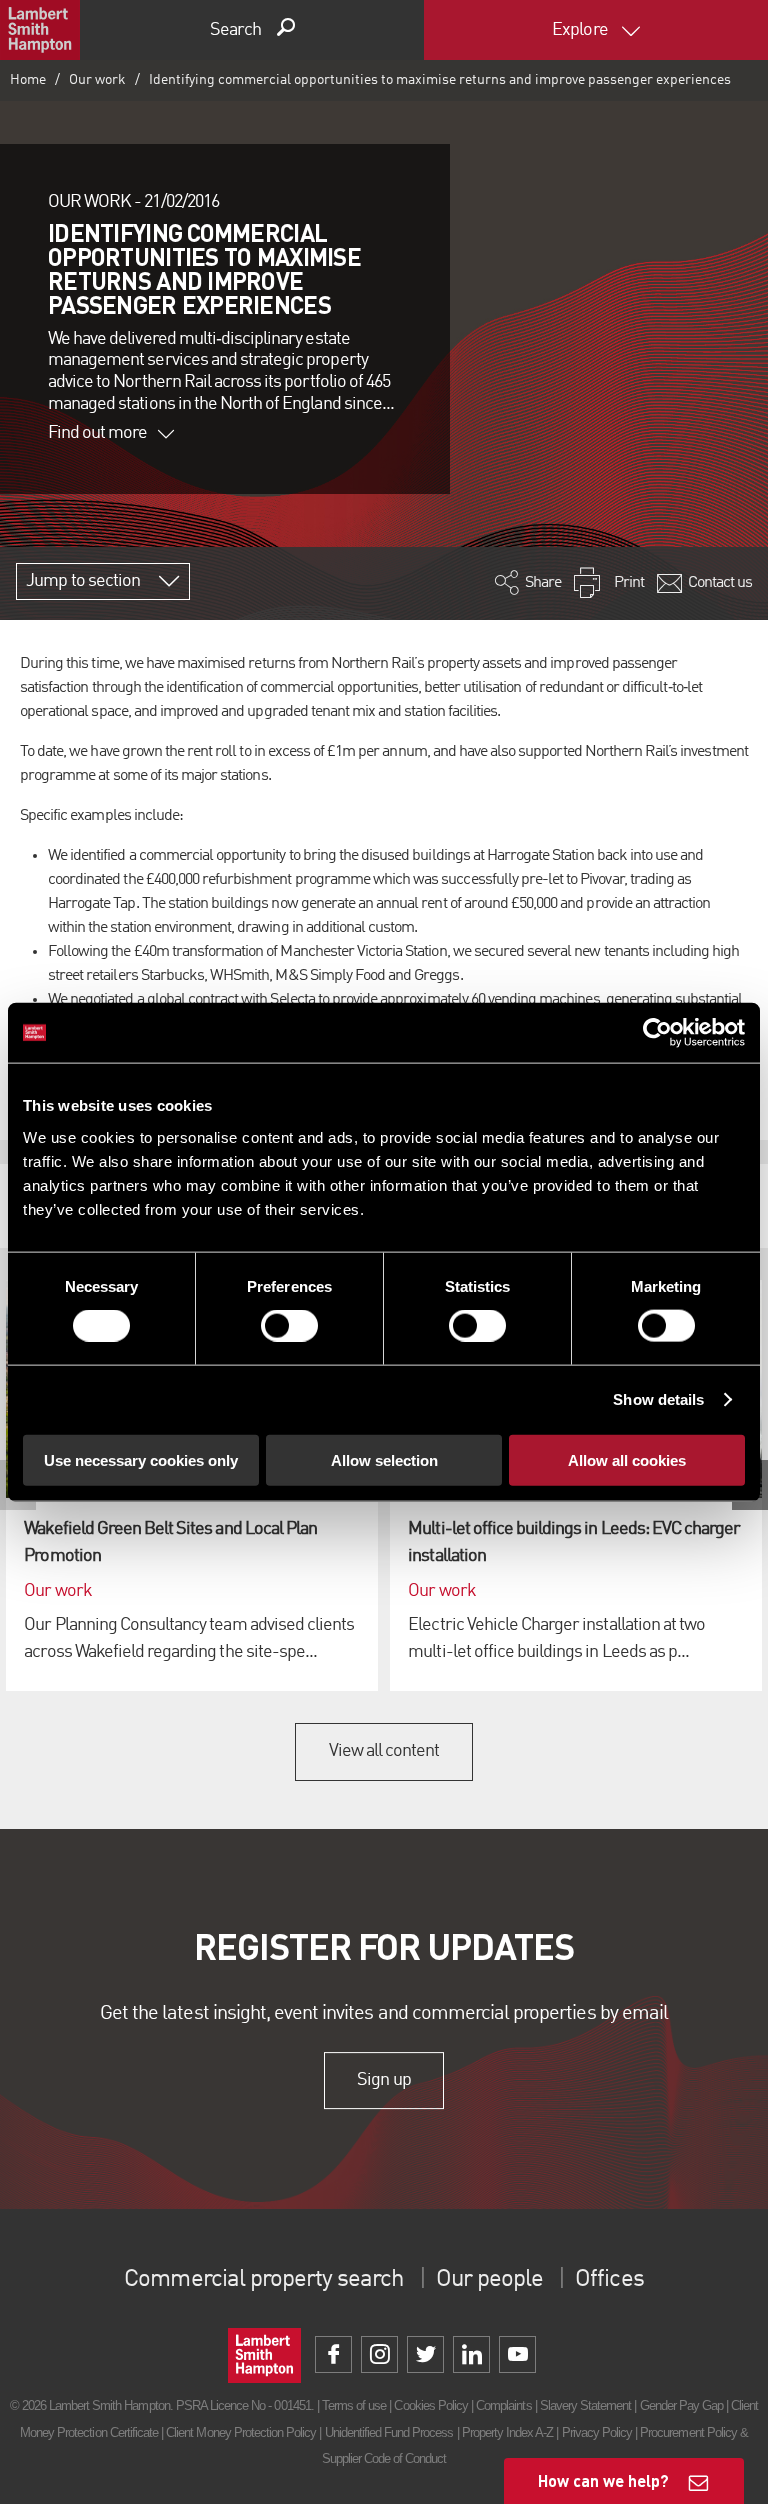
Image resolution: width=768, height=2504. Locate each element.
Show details (658, 1399)
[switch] (289, 1326)
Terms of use (354, 2405)
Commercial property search (263, 2280)
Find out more (98, 433)
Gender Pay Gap (682, 2405)
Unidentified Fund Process (389, 2432)
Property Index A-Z (508, 2432)
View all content (384, 1751)
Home (28, 80)
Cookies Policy (431, 2405)
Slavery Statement (586, 2405)
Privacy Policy (597, 2432)
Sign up (383, 2080)
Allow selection (384, 1459)
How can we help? (603, 2480)
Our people (489, 2280)
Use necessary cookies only (141, 1459)
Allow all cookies (627, 1459)
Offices (609, 2280)
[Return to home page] (40, 30)
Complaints (503, 2405)
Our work (97, 80)
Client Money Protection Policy (241, 2432)
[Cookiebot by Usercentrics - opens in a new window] (657, 1033)
